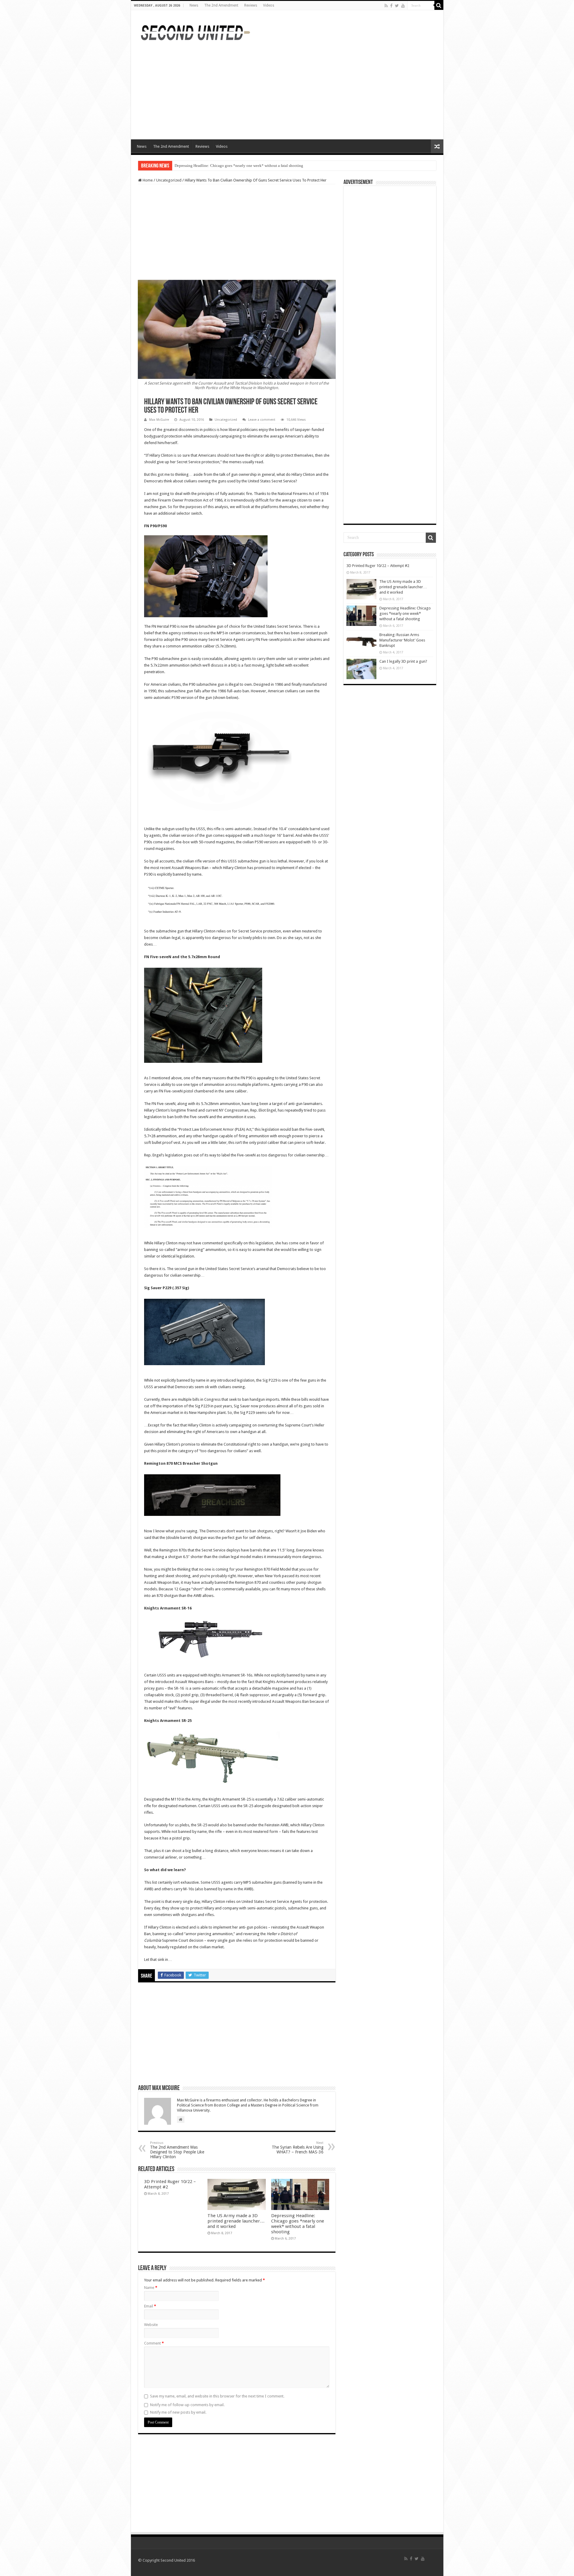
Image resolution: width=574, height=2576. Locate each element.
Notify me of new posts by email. (178, 2412)
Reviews (251, 5)
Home (147, 180)
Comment (154, 2343)
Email (150, 2306)
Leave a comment (262, 420)
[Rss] (386, 6)
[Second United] (195, 32)
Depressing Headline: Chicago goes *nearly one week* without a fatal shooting (298, 2224)
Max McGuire (159, 420)
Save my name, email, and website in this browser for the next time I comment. (217, 2396)
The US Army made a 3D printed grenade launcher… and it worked (236, 2221)
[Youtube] (403, 6)
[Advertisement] (244, 63)
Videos (269, 5)
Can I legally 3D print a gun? (403, 661)
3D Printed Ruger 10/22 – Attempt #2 (378, 566)
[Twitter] (397, 6)
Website (151, 2325)
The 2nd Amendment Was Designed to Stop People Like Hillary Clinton (177, 2150)
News (194, 5)
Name (151, 2288)
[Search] (439, 5)
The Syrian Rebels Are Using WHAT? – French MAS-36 (298, 2148)
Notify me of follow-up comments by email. (187, 2405)
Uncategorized (169, 180)
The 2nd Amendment (221, 5)
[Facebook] (391, 6)
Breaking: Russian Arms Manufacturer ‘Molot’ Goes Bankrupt (225, 166)
